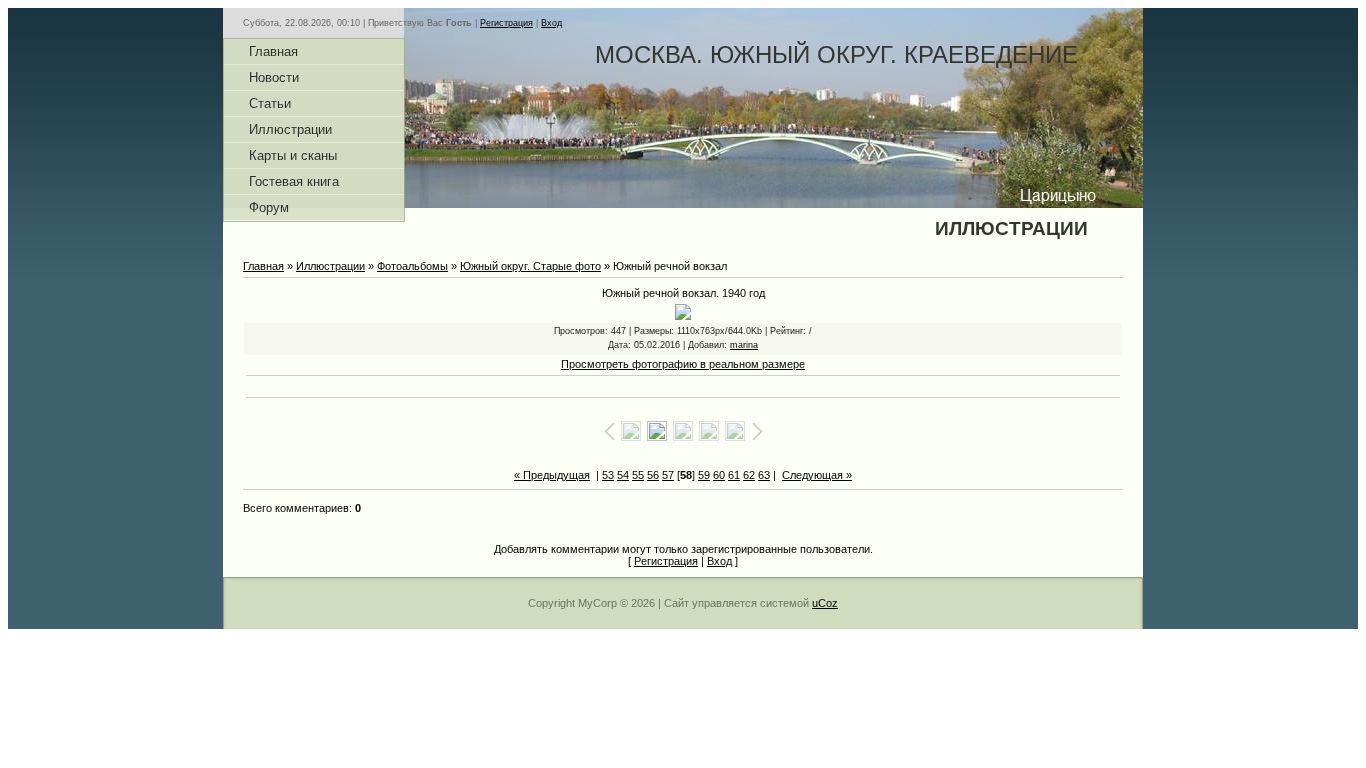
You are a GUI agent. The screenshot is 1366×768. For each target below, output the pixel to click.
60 (719, 475)
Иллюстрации (330, 266)
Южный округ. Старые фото (530, 266)
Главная (263, 266)
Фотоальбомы (412, 266)
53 (608, 475)
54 (623, 475)
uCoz (825, 603)
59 (704, 475)
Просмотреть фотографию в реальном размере (683, 364)
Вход (551, 23)
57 (668, 475)
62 (749, 475)
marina (744, 345)
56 (653, 475)
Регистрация (506, 23)
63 (764, 475)
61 (734, 475)
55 (638, 475)
